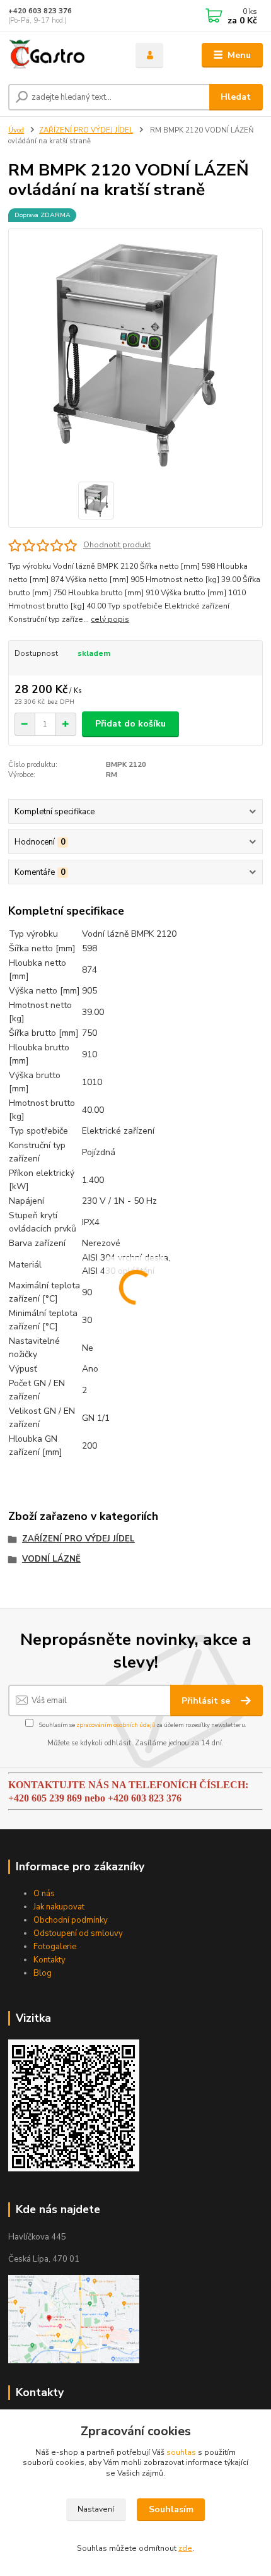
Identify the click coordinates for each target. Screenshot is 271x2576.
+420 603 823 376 (40, 11)
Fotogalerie (55, 1947)
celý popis (110, 619)
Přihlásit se (207, 1701)
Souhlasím (171, 2509)
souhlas (181, 2452)
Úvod (16, 130)
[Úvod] (61, 56)
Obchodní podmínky (71, 1920)
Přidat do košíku (130, 724)
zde (185, 2548)
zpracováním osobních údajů (116, 1725)
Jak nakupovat (59, 1907)
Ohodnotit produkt (117, 545)
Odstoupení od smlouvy (78, 1933)
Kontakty (49, 1960)
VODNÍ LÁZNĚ (51, 1559)
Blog (43, 1973)
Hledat (236, 97)
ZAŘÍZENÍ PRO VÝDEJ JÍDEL (86, 130)
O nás (44, 1894)
